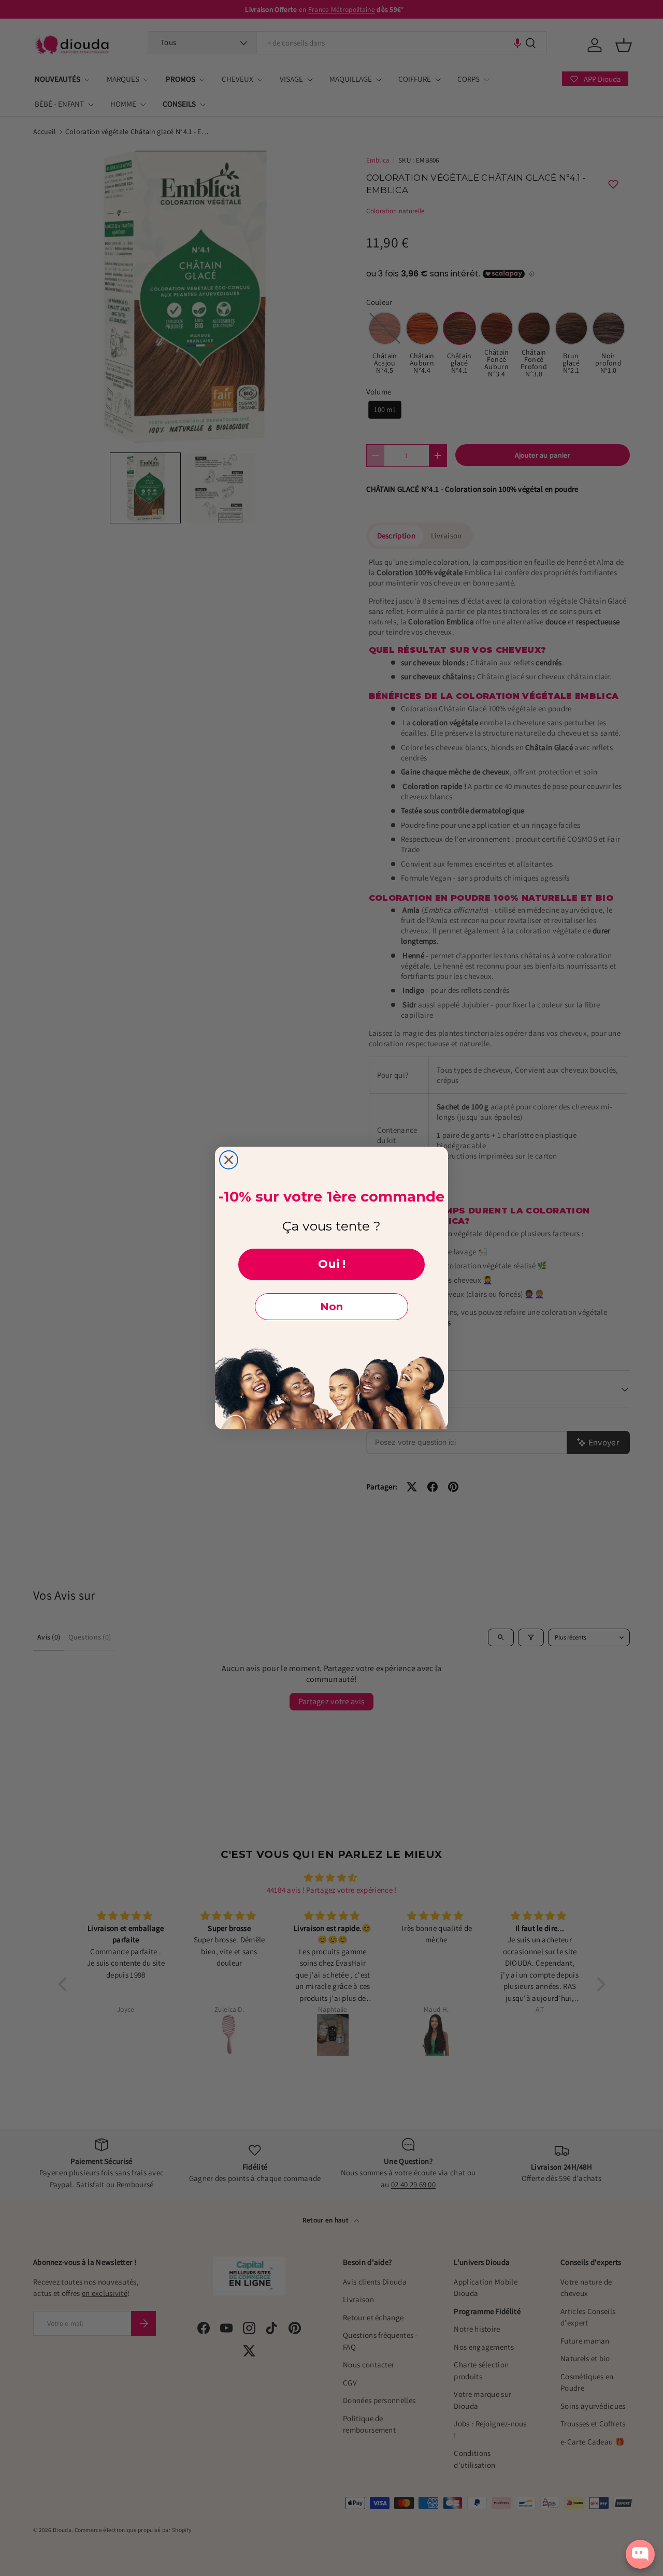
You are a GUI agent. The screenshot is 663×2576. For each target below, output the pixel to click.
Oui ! (332, 1264)
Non (331, 1307)
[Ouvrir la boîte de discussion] (640, 2554)
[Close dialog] (229, 1160)
